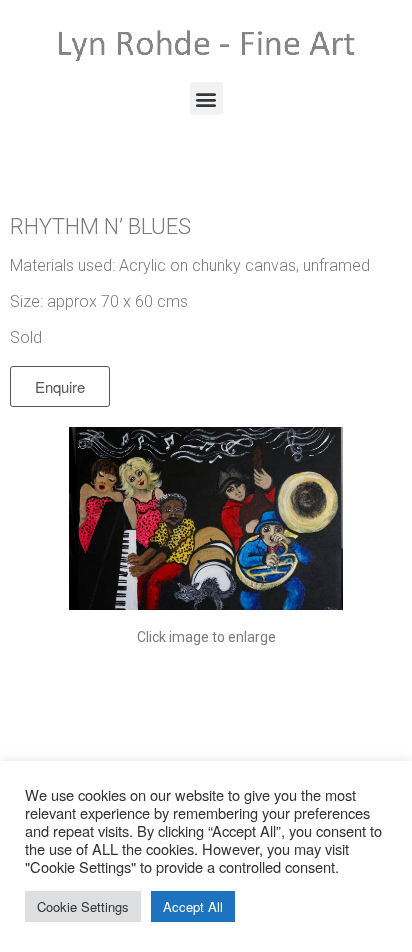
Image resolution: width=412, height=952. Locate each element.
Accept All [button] (193, 906)
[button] (206, 98)
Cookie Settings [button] (83, 906)
